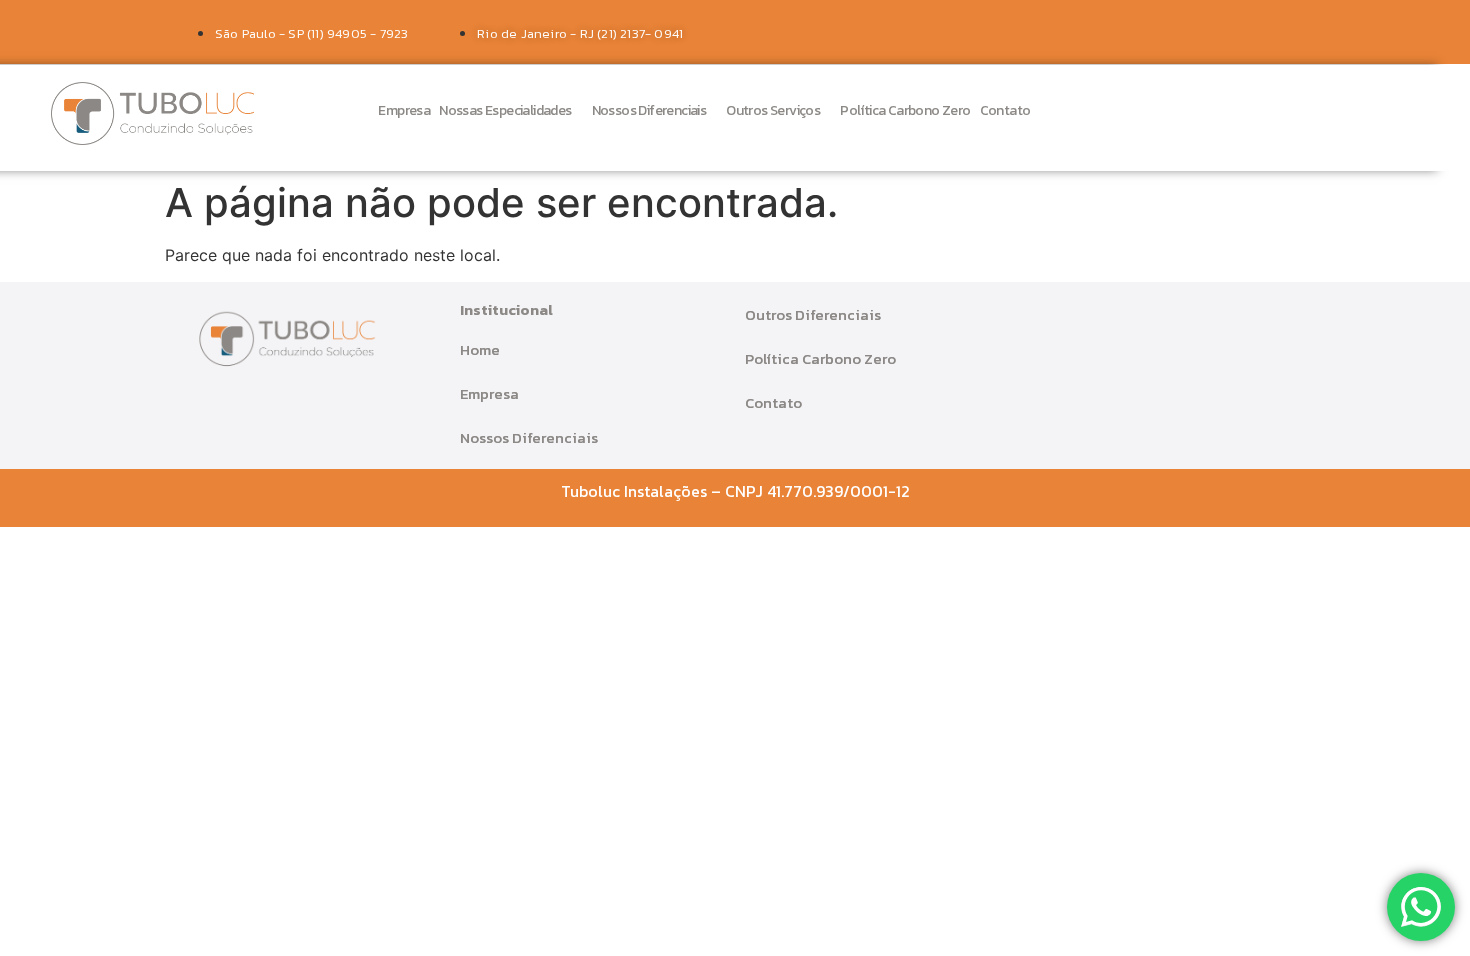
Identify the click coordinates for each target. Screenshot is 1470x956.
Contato (1005, 110)
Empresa (404, 110)
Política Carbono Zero (905, 110)
